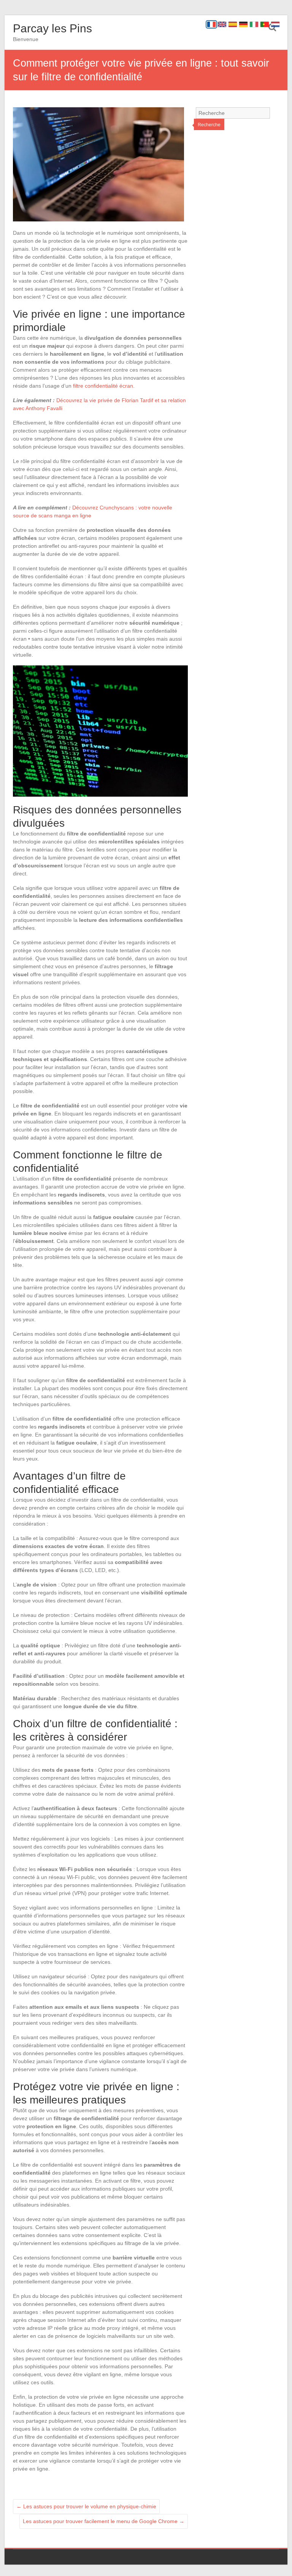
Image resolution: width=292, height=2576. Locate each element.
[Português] (265, 24)
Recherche (209, 125)
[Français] (211, 24)
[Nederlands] (275, 24)
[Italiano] (254, 24)
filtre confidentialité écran (103, 386)
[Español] (233, 24)
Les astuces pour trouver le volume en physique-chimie (86, 2506)
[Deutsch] (243, 24)
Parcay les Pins (52, 28)
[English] (222, 24)
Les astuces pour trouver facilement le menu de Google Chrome (104, 2521)
